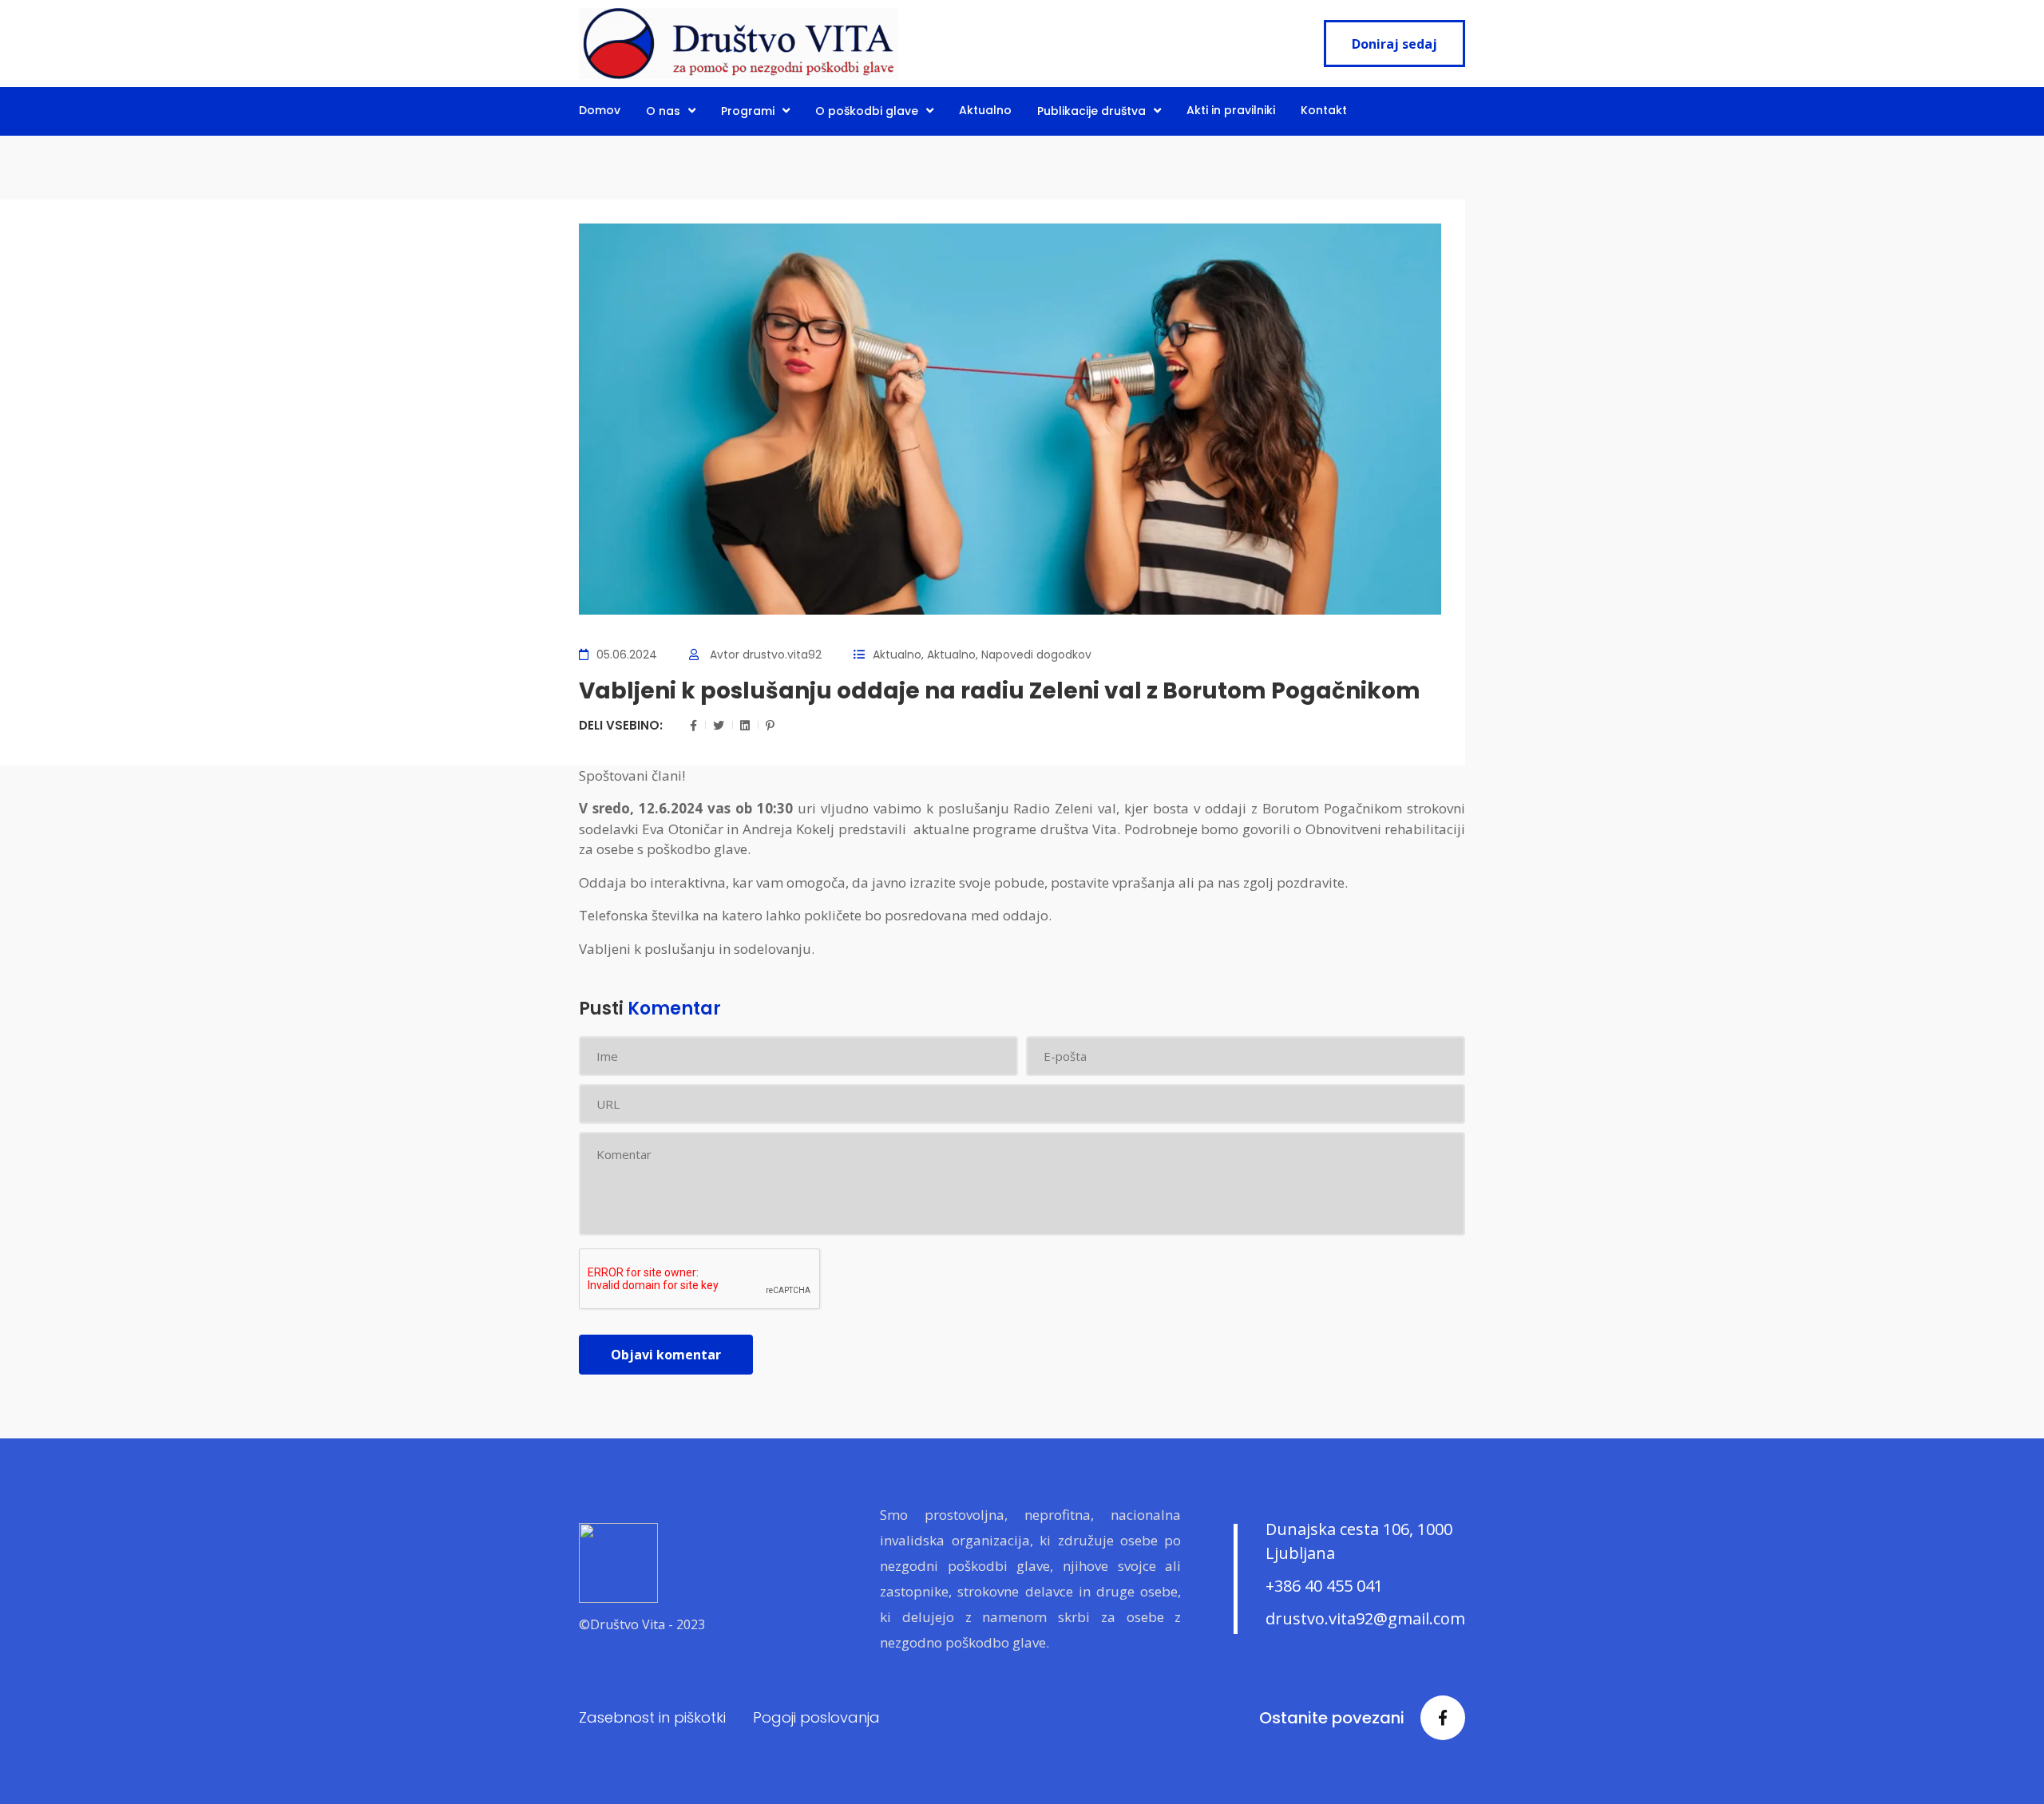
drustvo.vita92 (782, 655)
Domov (600, 110)
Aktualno (985, 110)
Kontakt (1324, 110)
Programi (748, 111)
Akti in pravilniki (1231, 110)
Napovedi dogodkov (1036, 655)
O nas (663, 111)
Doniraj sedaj (1394, 44)
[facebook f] (1443, 1718)
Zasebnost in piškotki (652, 1717)
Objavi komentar (666, 1355)
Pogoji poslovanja (816, 1717)
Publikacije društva (1091, 111)
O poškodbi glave (867, 111)
